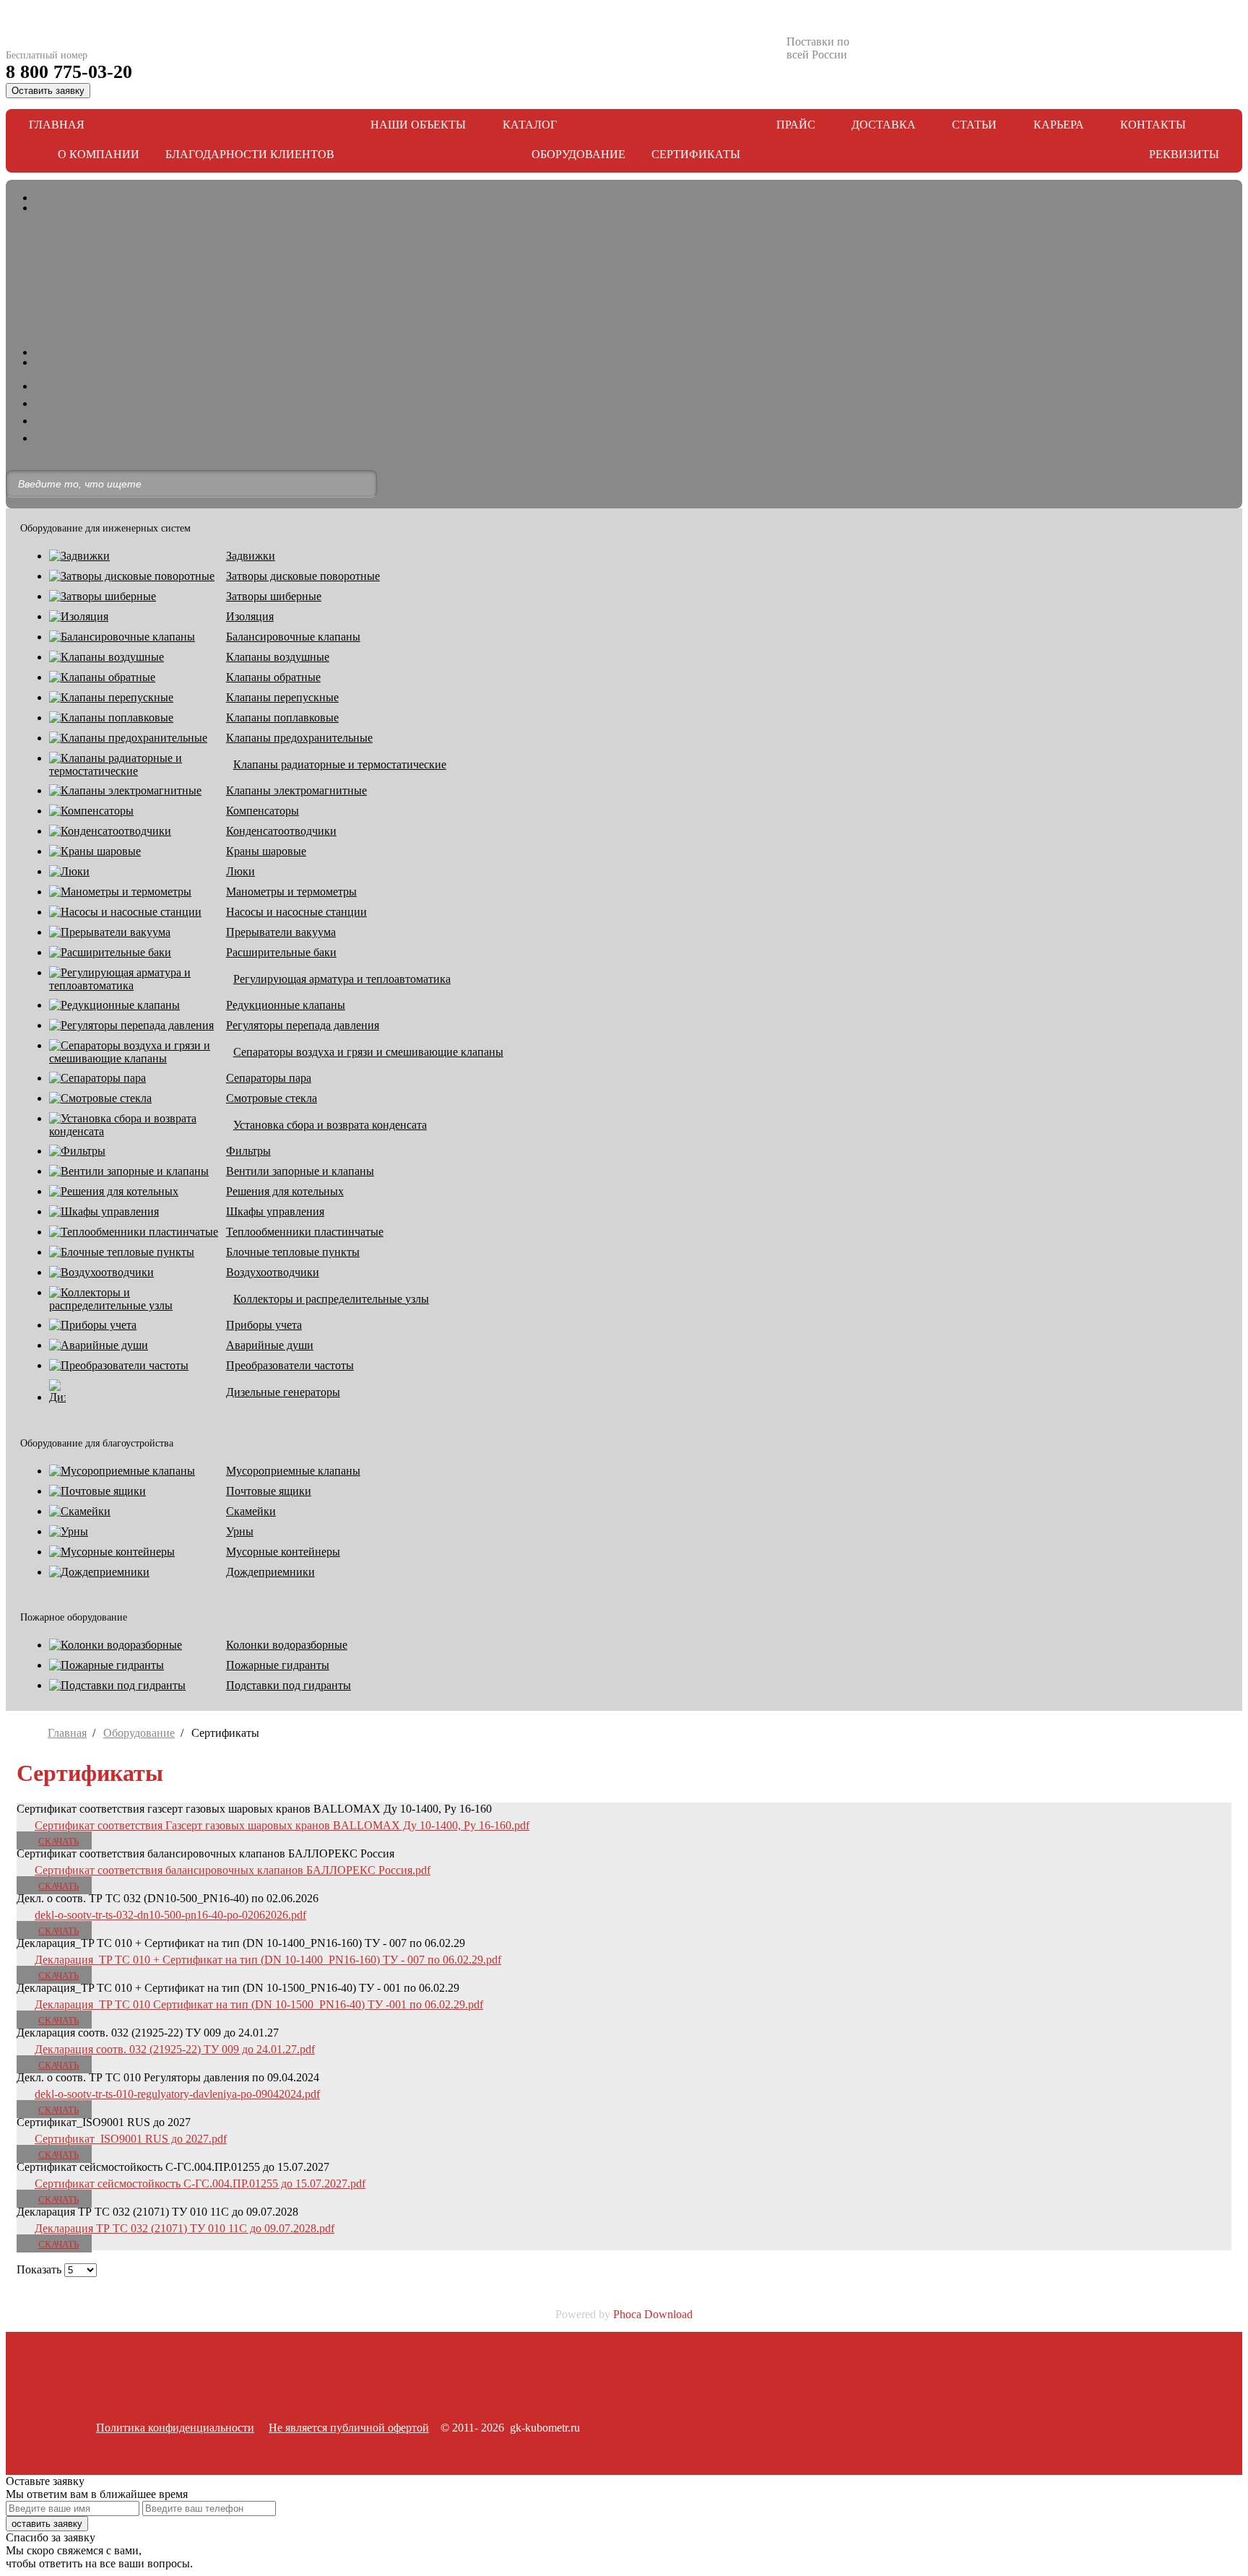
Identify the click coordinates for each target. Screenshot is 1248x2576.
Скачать (58, 1841)
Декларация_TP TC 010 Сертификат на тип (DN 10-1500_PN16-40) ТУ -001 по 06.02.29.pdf (259, 2004)
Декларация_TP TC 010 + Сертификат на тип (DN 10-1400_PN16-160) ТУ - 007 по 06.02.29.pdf (268, 1960)
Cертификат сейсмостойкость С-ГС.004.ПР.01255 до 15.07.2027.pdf (200, 2183)
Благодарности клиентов (250, 154)
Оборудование (578, 154)
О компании (99, 154)
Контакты (1153, 125)
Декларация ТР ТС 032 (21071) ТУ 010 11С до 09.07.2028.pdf (185, 2228)
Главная (57, 125)
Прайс (796, 125)
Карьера (1059, 125)
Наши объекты (418, 125)
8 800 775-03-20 (69, 72)
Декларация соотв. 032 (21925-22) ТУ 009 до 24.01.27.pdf (175, 2049)
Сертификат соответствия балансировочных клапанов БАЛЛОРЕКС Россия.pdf (233, 1870)
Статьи (974, 125)
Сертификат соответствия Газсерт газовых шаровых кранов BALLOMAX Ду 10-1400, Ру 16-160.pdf (282, 1825)
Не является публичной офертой (349, 2428)
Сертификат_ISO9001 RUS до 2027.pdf (131, 2139)
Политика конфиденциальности (175, 2428)
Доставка (884, 125)
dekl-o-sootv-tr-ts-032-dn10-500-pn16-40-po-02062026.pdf (170, 1915)
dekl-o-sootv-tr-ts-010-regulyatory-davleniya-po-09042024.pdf (177, 2094)
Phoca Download (653, 2314)
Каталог (530, 125)
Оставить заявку (48, 91)
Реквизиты (1184, 154)
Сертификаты (696, 154)
